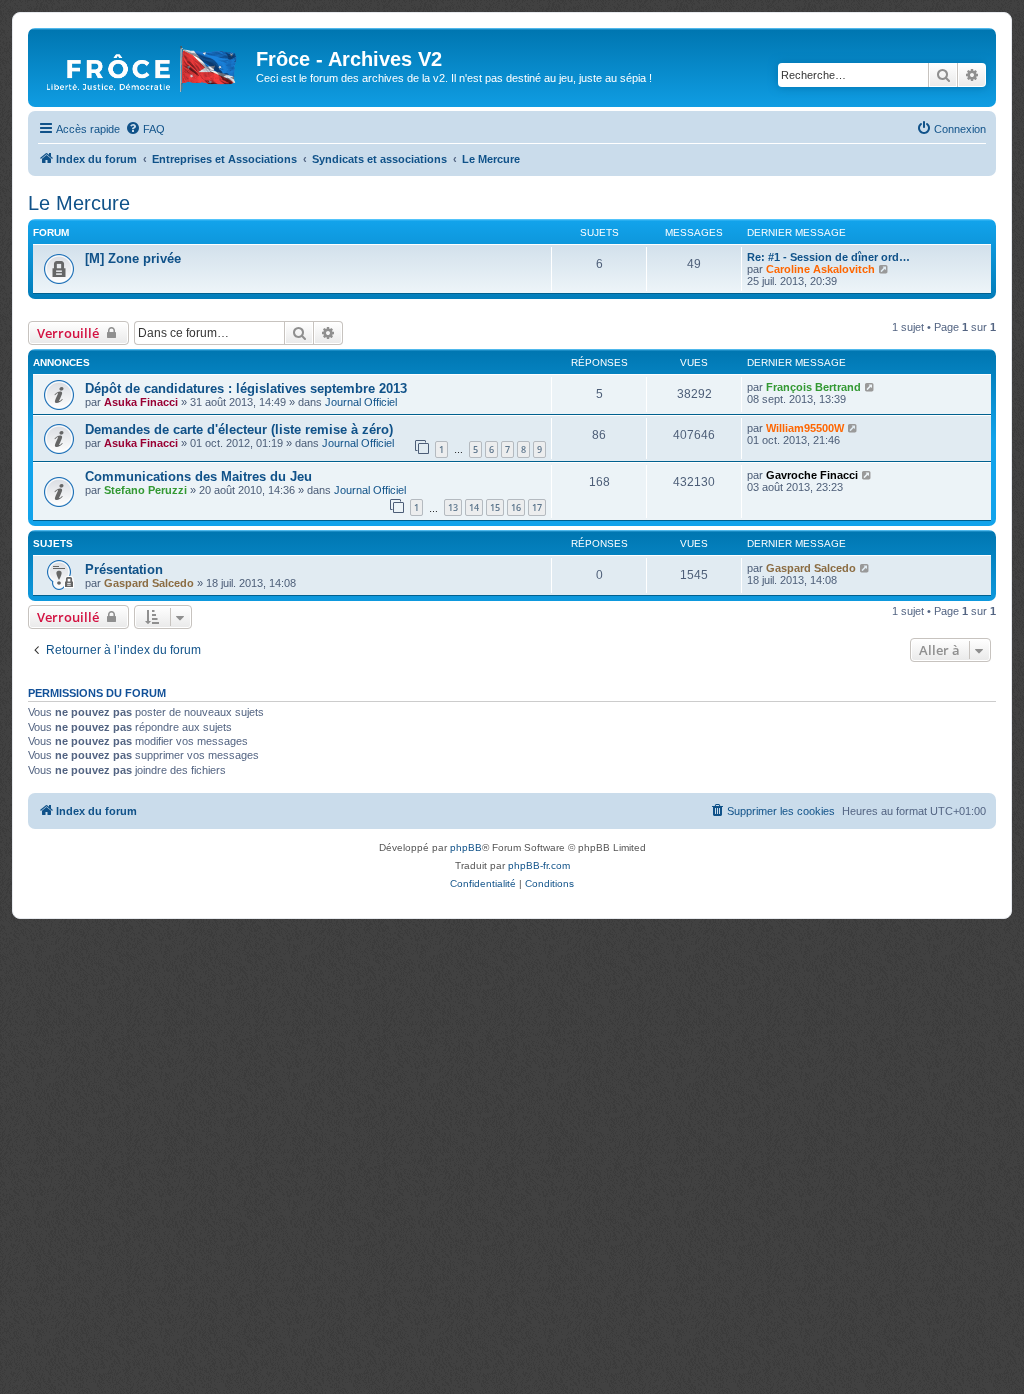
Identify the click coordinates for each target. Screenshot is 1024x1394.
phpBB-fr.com (539, 865)
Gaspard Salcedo (149, 583)
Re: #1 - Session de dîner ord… (828, 257)
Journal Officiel (361, 402)
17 (537, 507)
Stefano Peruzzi (145, 490)
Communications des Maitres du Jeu (198, 476)
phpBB (466, 847)
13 (453, 507)
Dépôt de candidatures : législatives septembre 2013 (246, 388)
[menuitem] (145, 129)
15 (495, 507)
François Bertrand (813, 387)
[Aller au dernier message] (870, 387)
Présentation (124, 569)
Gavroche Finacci (812, 475)
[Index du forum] (144, 65)
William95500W (805, 428)
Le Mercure (79, 203)
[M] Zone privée (133, 258)
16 (516, 507)
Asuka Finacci (141, 402)
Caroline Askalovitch (820, 269)
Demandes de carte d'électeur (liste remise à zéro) (239, 429)
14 (474, 507)
